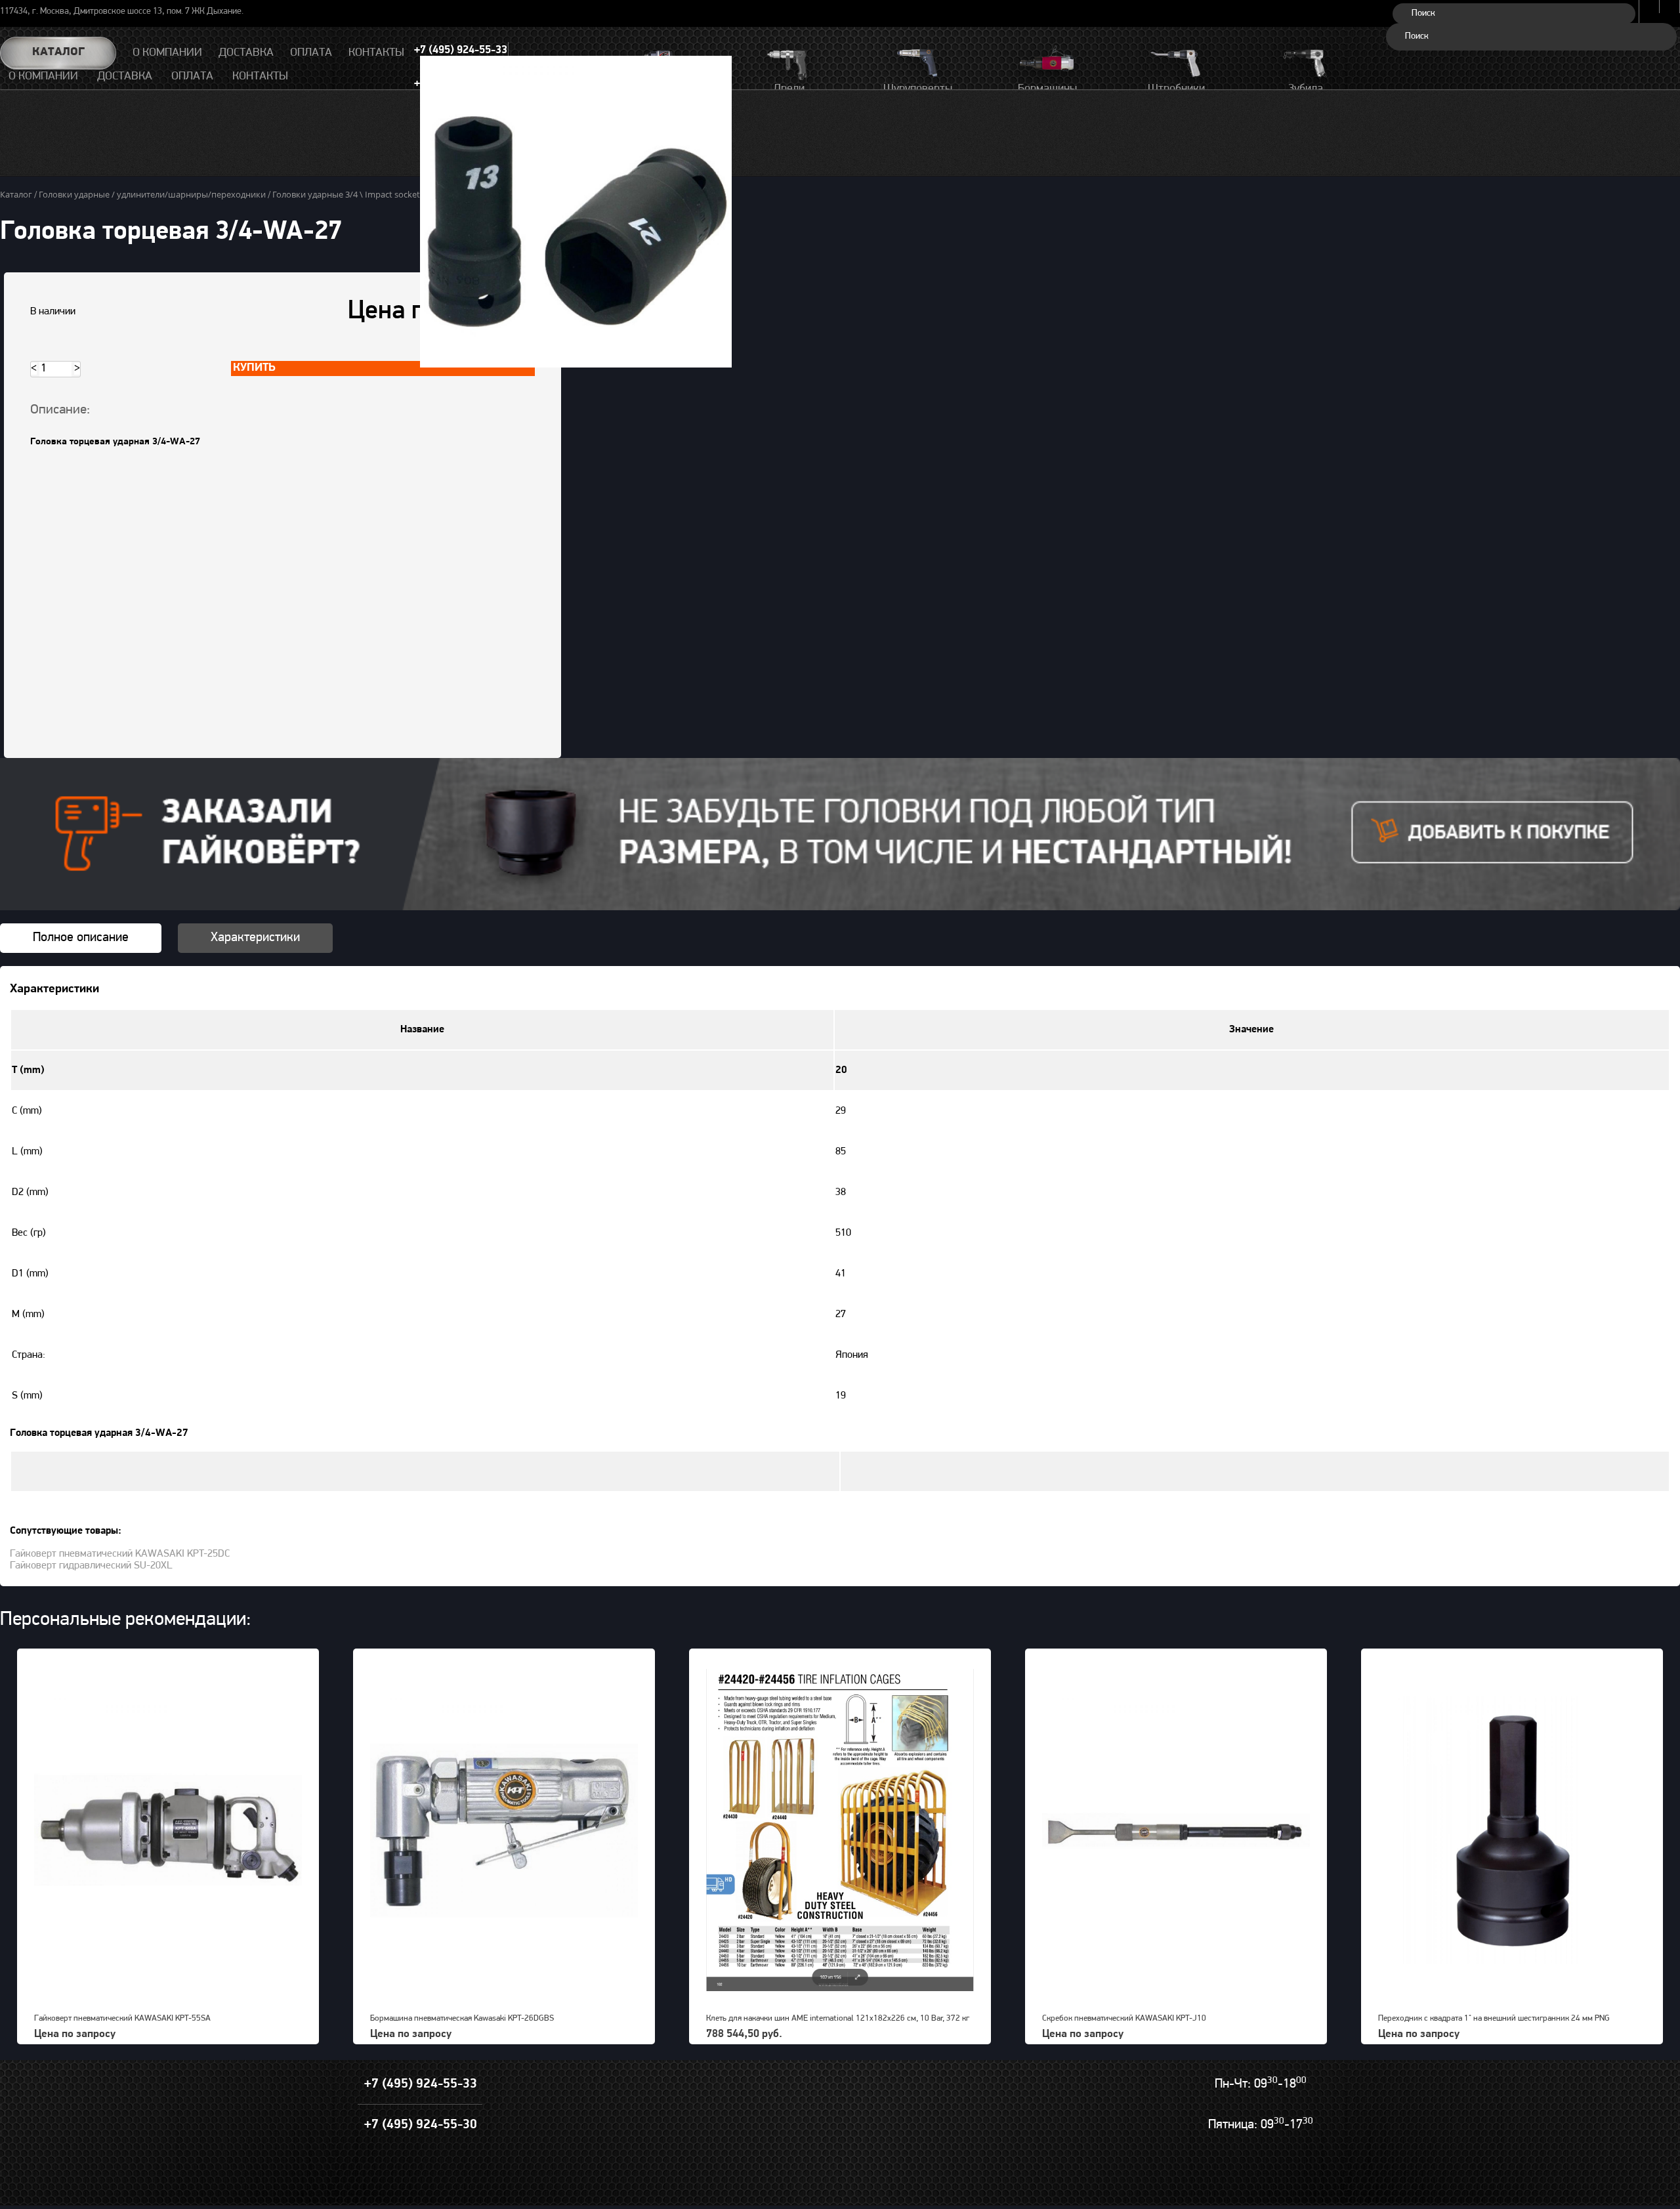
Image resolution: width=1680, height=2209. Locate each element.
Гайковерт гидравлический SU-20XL (91, 1566)
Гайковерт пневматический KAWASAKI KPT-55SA (122, 2018)
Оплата (192, 77)
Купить (254, 368)
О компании (43, 77)
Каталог (58, 53)
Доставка (125, 77)
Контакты (260, 77)
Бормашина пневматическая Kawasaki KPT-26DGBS (462, 2018)
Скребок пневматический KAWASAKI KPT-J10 (1124, 2018)
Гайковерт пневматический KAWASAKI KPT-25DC (120, 1554)
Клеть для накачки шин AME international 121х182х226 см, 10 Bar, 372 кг (838, 2018)
